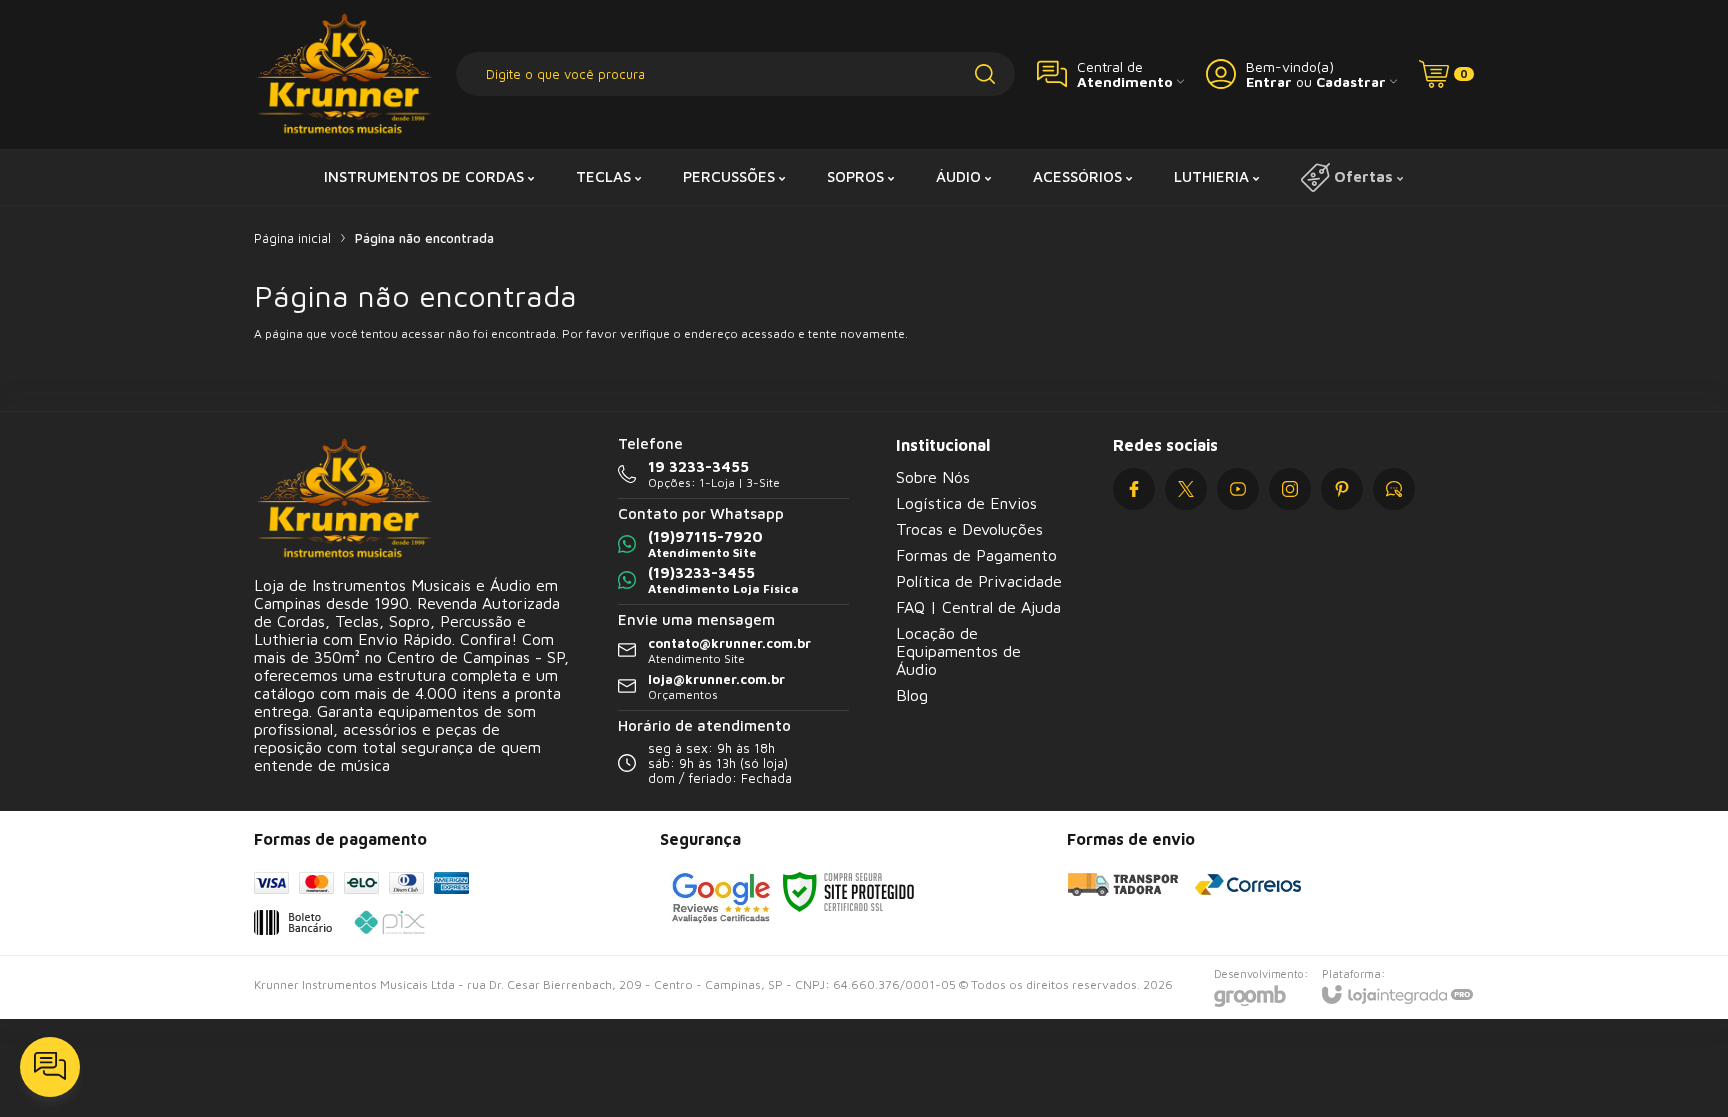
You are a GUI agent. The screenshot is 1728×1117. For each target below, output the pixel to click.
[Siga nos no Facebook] (1134, 489)
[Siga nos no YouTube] (1238, 489)
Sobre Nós (933, 477)
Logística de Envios (966, 503)
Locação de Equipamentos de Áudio (958, 651)
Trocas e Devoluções (969, 529)
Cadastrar (1351, 81)
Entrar (1269, 81)
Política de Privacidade (979, 581)
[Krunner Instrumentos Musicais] (344, 74)
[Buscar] (985, 74)
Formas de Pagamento (976, 555)
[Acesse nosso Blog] (1394, 489)
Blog (912, 695)
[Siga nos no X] (1186, 489)
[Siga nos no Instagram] (1290, 489)
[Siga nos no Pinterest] (1342, 489)
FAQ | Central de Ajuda (978, 607)
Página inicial (292, 238)
